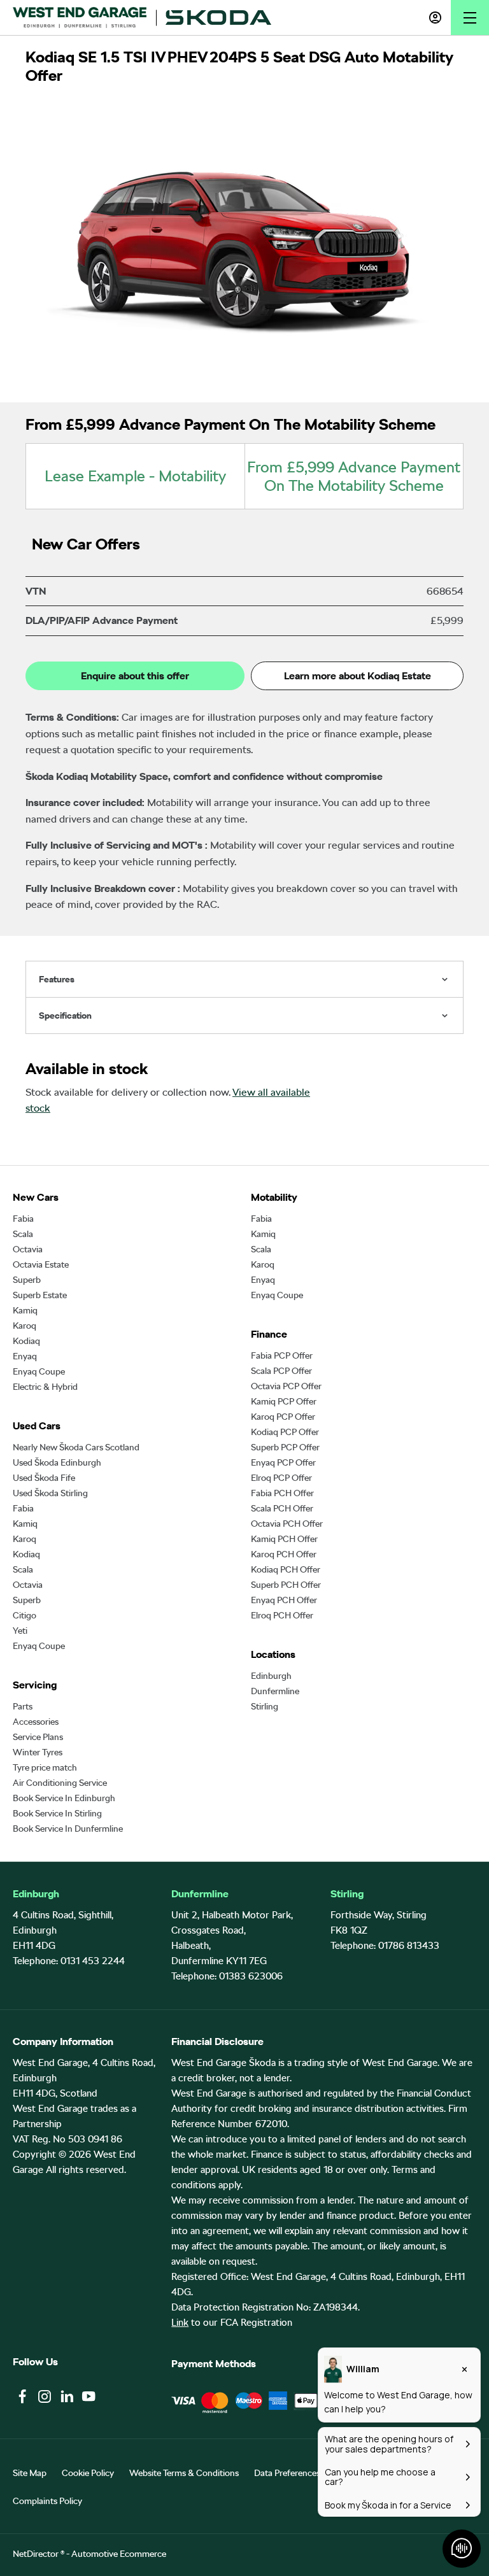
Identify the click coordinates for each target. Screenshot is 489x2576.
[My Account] (435, 18)
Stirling (265, 1706)
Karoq (25, 1326)
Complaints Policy (47, 2501)
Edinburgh (271, 1676)
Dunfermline (275, 1691)
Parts (23, 1706)
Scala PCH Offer (282, 1508)
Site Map (30, 2473)
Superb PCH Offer (286, 1585)
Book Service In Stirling (57, 1813)
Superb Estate (40, 1295)
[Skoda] (218, 18)
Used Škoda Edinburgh (57, 1462)
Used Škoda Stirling (50, 1493)
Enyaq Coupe (39, 1371)
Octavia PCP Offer (286, 1386)
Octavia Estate (41, 1264)
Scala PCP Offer (281, 1371)
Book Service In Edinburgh (64, 1798)
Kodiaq (26, 1341)
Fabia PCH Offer (282, 1493)
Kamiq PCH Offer (284, 1539)
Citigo (25, 1615)
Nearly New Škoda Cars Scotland (76, 1447)
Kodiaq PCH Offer (286, 1569)
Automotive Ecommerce (119, 2554)
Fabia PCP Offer (282, 1355)
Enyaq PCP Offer (283, 1462)
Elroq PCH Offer (282, 1615)
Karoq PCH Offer (284, 1554)
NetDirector (37, 2554)
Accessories (36, 1722)
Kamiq (25, 1310)
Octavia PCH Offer (287, 1524)
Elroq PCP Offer (281, 1478)
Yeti (20, 1631)
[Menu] (470, 18)
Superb (27, 1280)
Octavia (28, 1249)
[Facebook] (22, 2396)
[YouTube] (89, 2396)
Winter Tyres (38, 1752)
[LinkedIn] (67, 2396)
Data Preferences (287, 2473)
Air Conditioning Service (60, 1783)
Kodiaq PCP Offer (285, 1432)
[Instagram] (45, 2396)
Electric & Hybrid (45, 1387)
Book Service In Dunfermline (68, 1829)
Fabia (23, 1219)
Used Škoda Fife (44, 1478)
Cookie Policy (88, 2473)
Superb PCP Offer (285, 1447)
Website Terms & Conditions (184, 2473)
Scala (23, 1234)
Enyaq (25, 1356)
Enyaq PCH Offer (284, 1600)
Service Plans (38, 1737)
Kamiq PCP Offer (284, 1401)
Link (180, 2323)
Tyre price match (45, 1767)
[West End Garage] (80, 17)
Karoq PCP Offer (283, 1417)
